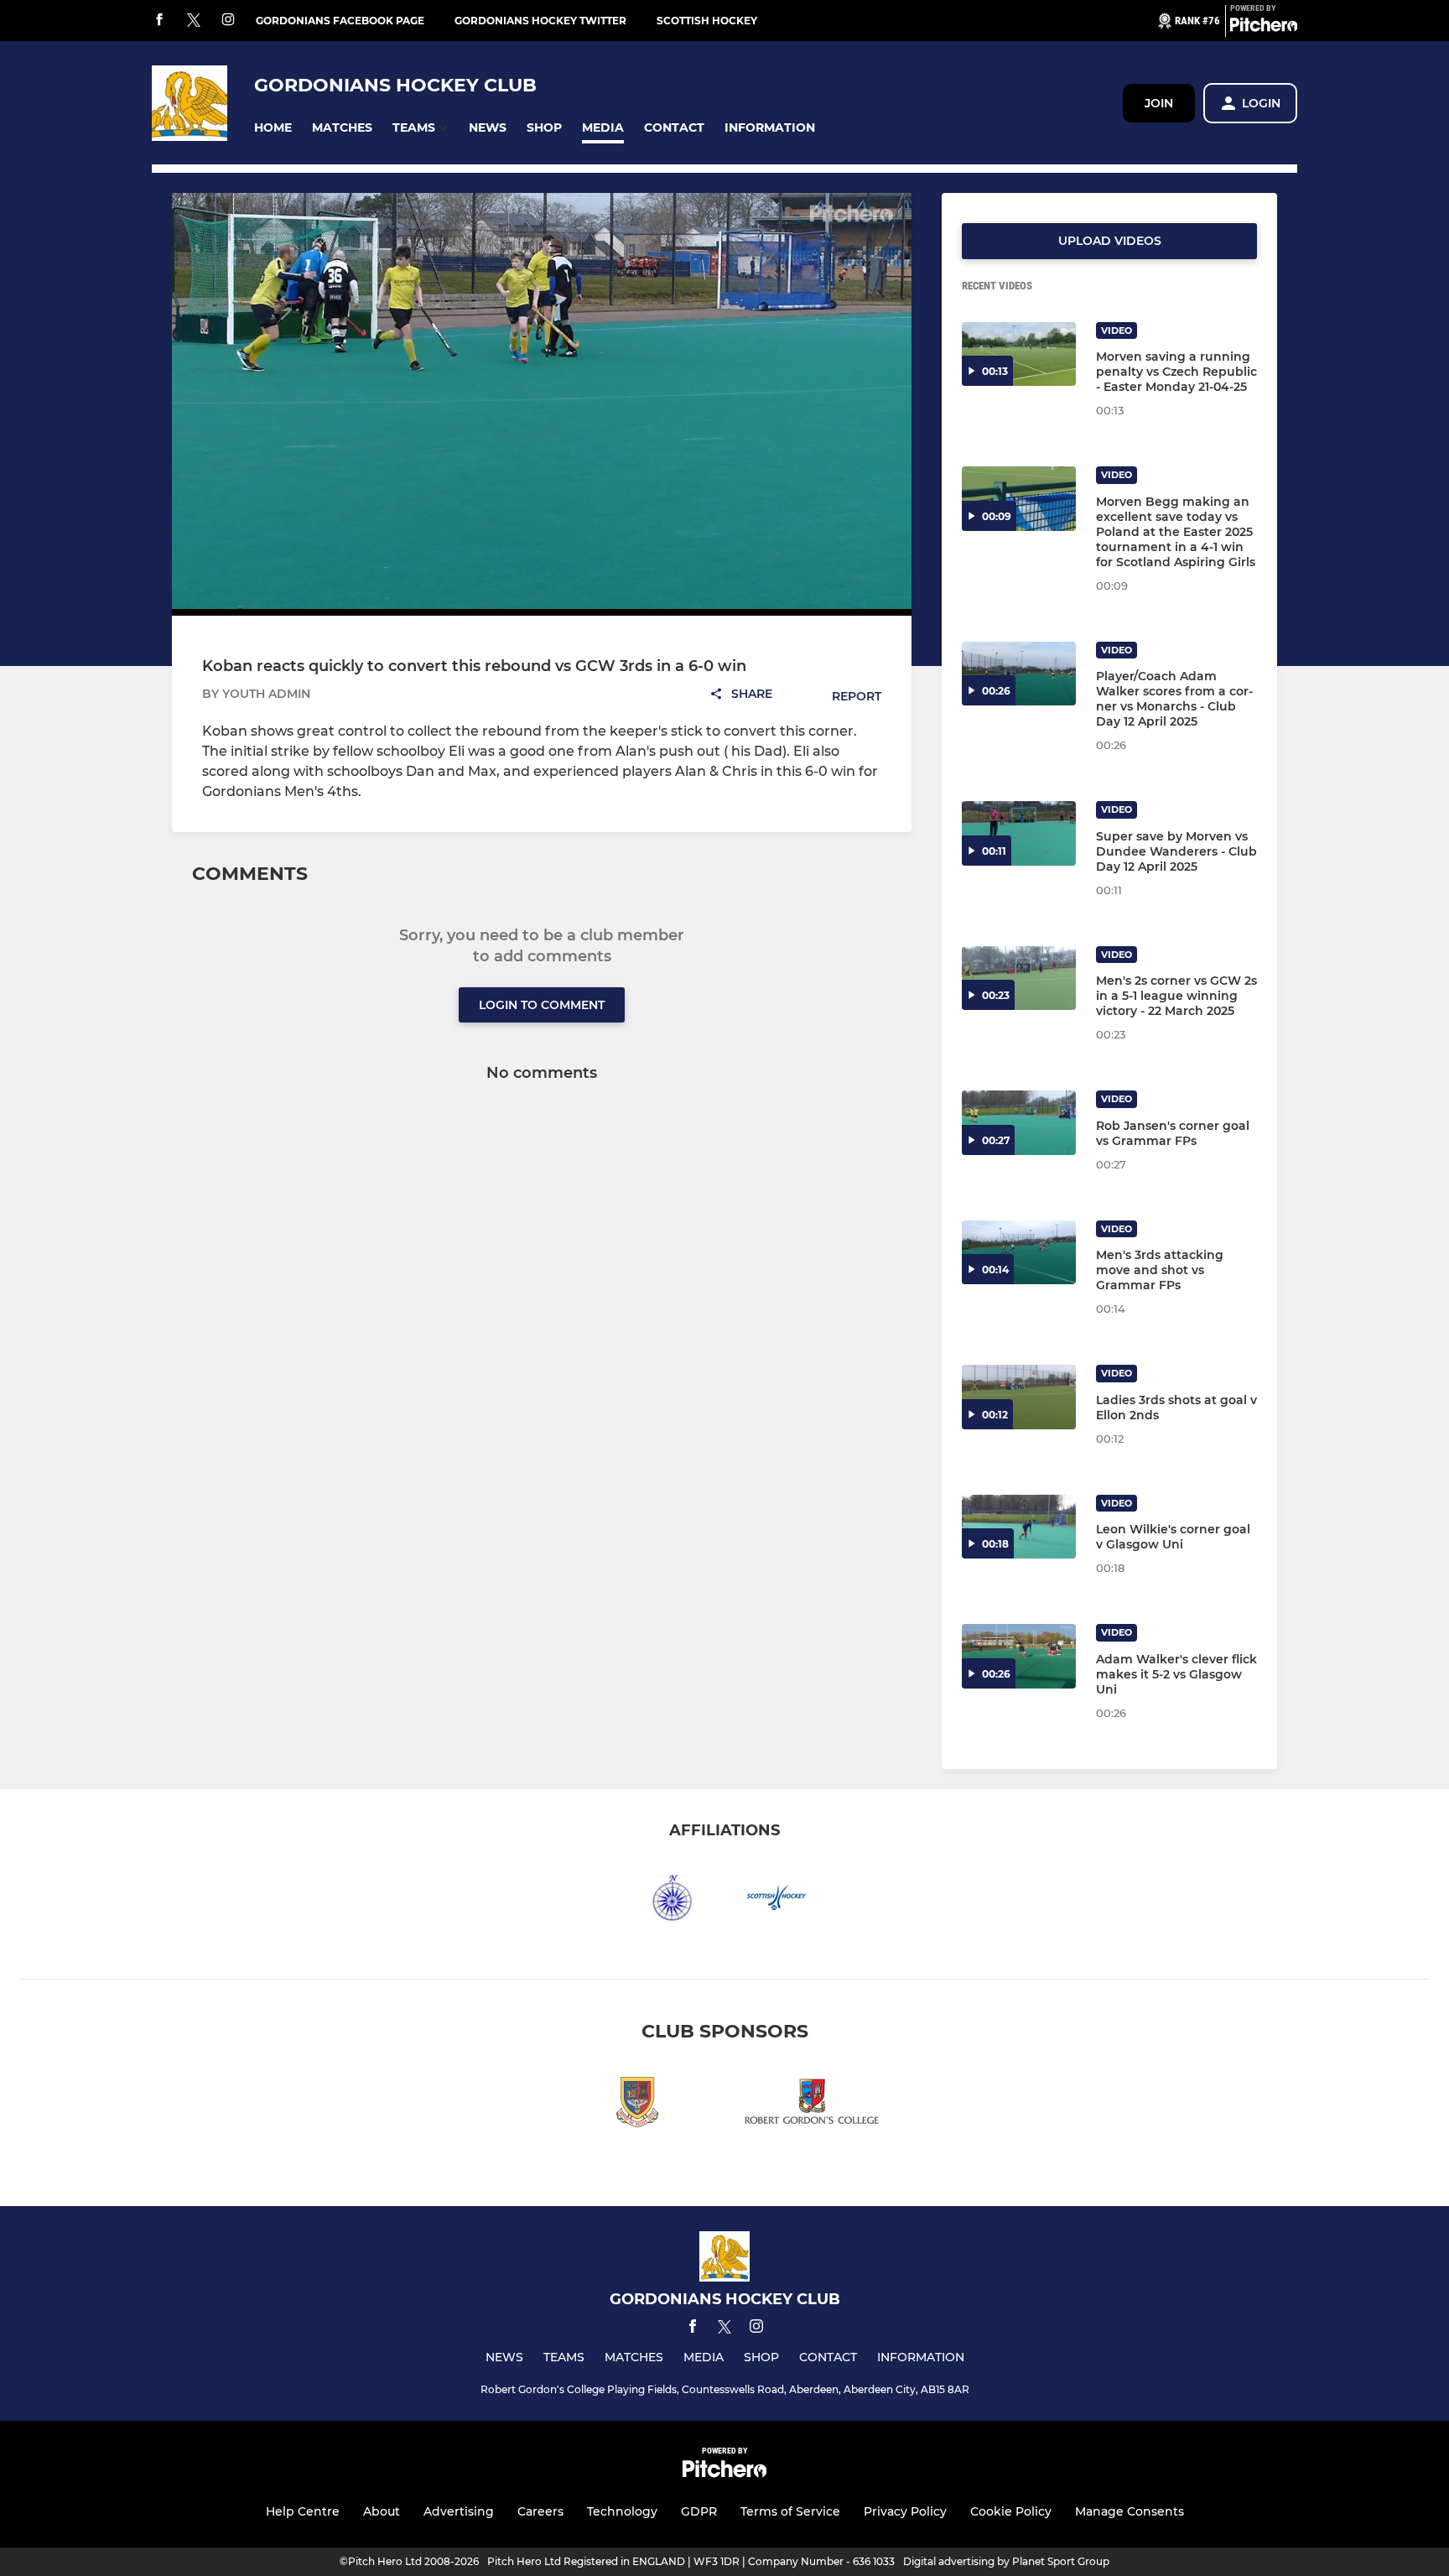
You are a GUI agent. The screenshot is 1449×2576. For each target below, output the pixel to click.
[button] (273, 128)
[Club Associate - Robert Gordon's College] (812, 2104)
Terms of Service (790, 2511)
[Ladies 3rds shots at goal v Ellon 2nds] (1019, 1397)
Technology (622, 2511)
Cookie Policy (1011, 2511)
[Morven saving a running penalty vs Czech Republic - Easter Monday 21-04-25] (1019, 354)
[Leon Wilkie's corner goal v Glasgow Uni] (1019, 1527)
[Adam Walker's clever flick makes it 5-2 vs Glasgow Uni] (1019, 1656)
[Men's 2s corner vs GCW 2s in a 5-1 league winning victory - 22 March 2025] (1019, 978)
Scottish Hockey (707, 21)
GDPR (699, 2511)
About (382, 2511)
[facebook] (159, 21)
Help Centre (303, 2511)
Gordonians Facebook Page (340, 21)
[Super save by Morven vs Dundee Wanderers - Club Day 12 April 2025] (1019, 833)
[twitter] (194, 21)
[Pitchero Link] (1264, 28)
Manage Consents (1130, 2511)
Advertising (459, 2511)
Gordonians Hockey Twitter (540, 21)
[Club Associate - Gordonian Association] (637, 2104)
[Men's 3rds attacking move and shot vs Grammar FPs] (1019, 1253)
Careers (540, 2511)
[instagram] (228, 21)
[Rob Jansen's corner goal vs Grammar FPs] (1019, 1123)
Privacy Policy (905, 2511)
